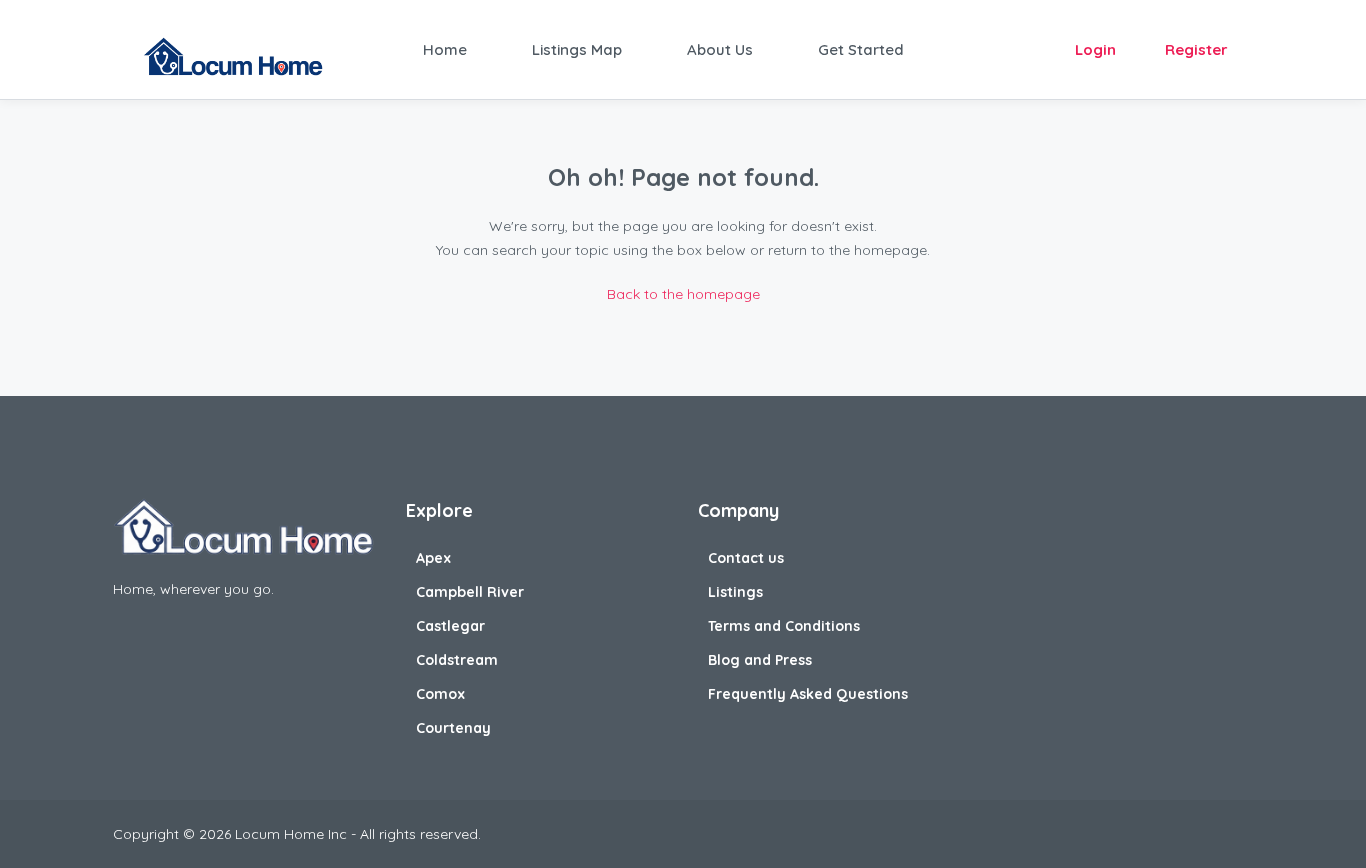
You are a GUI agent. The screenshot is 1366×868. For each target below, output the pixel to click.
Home (445, 49)
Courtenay (453, 728)
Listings (735, 592)
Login (1095, 49)
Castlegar (450, 626)
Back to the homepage (683, 294)
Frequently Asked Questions (808, 694)
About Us (720, 49)
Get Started (861, 49)
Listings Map (577, 49)
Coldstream (457, 660)
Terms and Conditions (784, 626)
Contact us (746, 558)
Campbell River (470, 592)
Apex (433, 558)
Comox (440, 694)
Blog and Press (760, 660)
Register (1196, 49)
